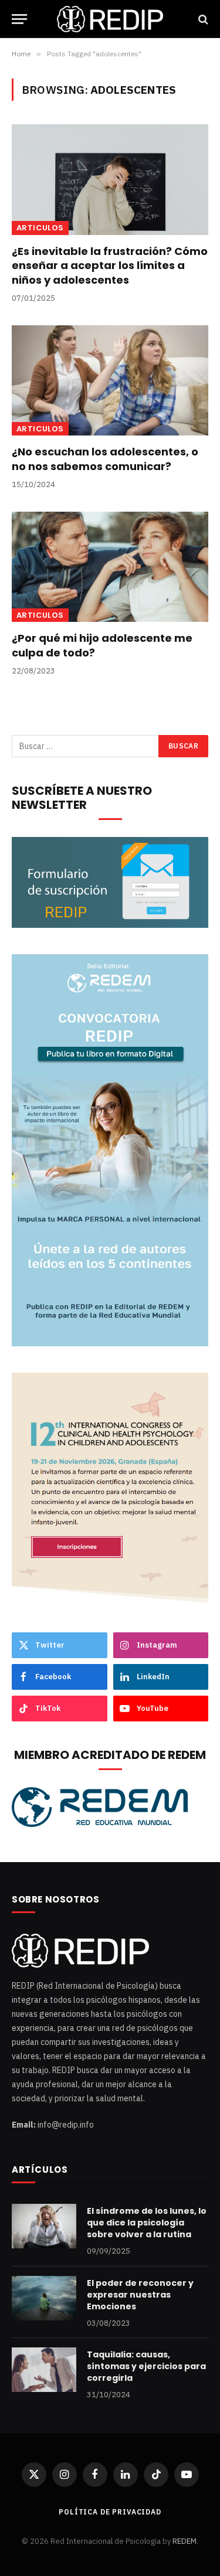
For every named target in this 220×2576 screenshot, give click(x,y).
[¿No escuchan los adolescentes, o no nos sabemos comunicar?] (110, 380)
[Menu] (19, 19)
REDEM (185, 2541)
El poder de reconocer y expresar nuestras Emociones (140, 2295)
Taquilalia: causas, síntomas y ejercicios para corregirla (146, 2366)
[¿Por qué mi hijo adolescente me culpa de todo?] (110, 567)
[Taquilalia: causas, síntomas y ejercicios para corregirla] (44, 2370)
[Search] (202, 19)
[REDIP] (110, 19)
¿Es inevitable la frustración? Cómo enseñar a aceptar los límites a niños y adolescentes (110, 266)
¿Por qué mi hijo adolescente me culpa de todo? (102, 645)
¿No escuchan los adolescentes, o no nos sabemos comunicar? (105, 459)
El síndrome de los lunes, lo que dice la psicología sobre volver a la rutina (147, 2223)
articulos (40, 228)
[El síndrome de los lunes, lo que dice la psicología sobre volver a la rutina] (44, 2226)
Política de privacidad (110, 2512)
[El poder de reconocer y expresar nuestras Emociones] (44, 2298)
